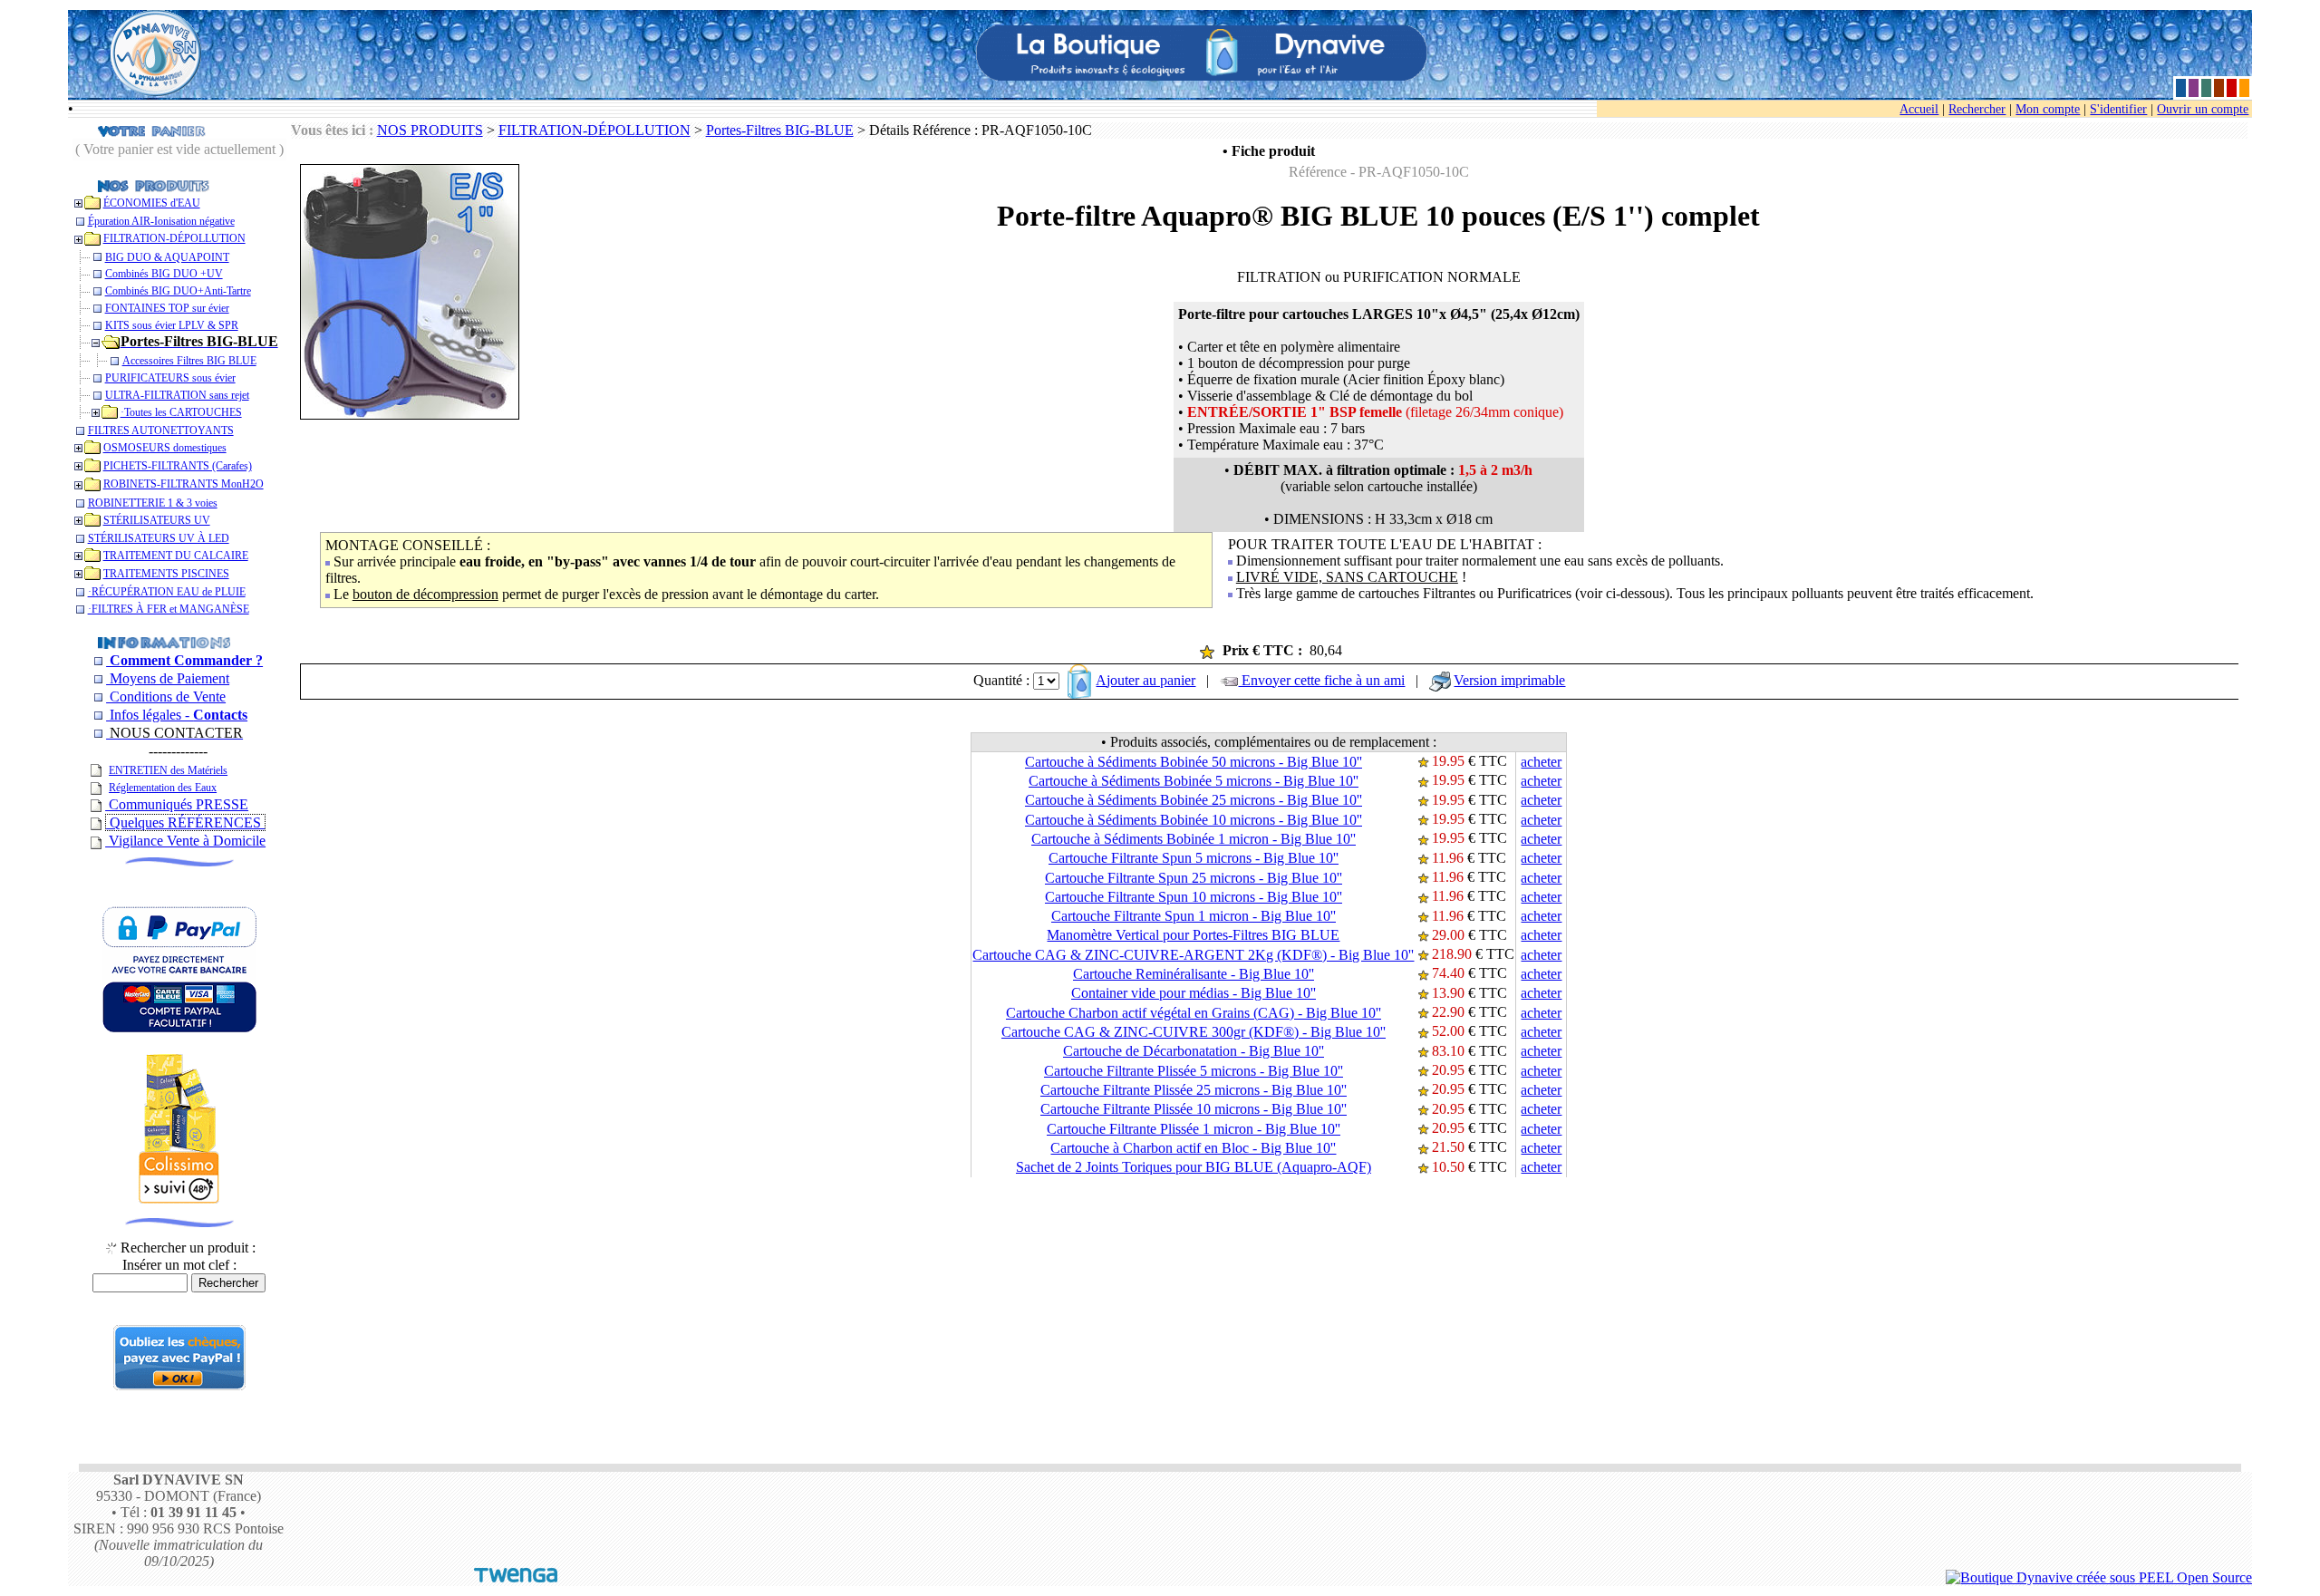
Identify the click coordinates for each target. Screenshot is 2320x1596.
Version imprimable (1509, 680)
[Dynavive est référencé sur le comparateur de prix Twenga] (516, 1577)
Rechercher (1977, 109)
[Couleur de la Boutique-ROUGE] (2232, 87)
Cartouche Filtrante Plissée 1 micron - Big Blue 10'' (1194, 1129)
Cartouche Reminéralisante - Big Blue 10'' (1194, 974)
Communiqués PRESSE (177, 804)
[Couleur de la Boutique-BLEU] (2181, 87)
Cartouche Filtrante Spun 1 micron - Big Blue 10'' (1194, 916)
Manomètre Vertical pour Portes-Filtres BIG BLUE (1193, 935)
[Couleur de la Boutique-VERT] (2206, 87)
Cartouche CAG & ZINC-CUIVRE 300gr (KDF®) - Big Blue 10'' (1194, 1032)
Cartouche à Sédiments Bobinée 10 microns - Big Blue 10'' (1194, 820)
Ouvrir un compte (2203, 109)
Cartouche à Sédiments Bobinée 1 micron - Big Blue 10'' (1194, 839)
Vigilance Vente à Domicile (185, 841)
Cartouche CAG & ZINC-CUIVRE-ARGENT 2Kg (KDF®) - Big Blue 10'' (1193, 955)
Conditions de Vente (166, 696)
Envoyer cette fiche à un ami (1321, 680)
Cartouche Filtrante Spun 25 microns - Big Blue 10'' (1194, 878)
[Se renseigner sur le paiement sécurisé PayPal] (179, 1385)
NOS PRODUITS (430, 130)
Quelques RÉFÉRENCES (185, 822)
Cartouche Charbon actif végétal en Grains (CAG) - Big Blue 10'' (1194, 1013)
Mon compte (2048, 109)
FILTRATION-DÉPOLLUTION (594, 130)
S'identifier (2118, 109)
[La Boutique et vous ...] (164, 641)
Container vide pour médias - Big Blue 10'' (1194, 993)
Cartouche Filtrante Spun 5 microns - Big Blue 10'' (1194, 858)
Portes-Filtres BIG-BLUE (780, 130)
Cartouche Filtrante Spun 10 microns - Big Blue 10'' (1194, 897)
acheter (1541, 762)
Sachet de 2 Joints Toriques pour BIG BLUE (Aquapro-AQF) (1194, 1167)
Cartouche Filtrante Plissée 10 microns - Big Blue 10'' (1194, 1109)
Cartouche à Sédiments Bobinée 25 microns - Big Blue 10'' (1194, 800)
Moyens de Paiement (168, 678)
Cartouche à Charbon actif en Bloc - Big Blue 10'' (1193, 1148)
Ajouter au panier (1145, 680)
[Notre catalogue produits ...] (154, 184)
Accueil (1919, 109)
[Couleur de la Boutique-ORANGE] (2244, 87)
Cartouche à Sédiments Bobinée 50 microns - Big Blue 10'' (1194, 762)
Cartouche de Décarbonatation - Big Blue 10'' (1194, 1051)
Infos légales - (177, 715)
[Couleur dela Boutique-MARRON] (2219, 87)
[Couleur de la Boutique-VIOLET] (2194, 87)
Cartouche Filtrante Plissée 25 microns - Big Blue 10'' (1194, 1090)
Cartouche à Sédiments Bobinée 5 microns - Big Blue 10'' (1194, 781)
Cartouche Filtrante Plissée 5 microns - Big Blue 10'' (1194, 1071)
